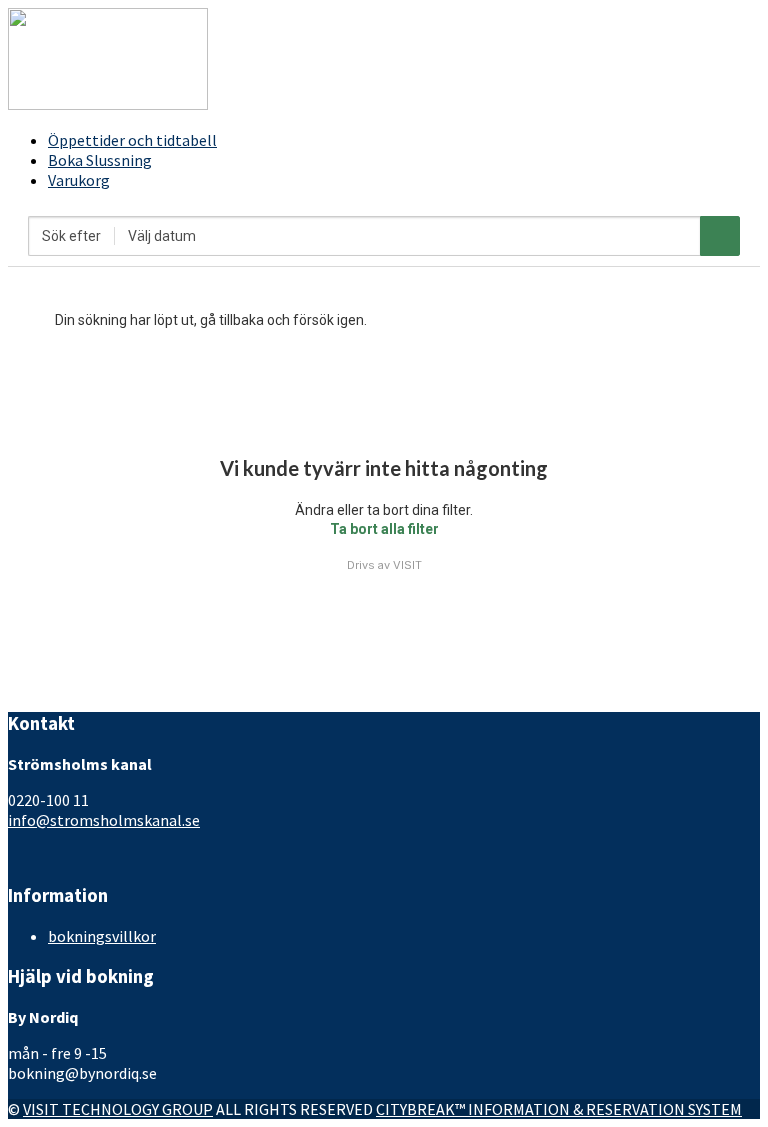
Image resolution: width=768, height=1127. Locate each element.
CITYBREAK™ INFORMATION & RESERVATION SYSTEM (559, 1109)
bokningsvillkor (102, 936)
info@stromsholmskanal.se (104, 820)
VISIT (407, 565)
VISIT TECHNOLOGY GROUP (118, 1109)
